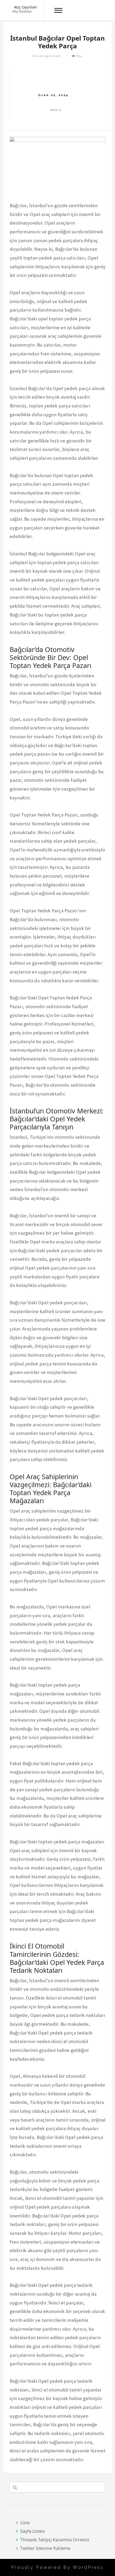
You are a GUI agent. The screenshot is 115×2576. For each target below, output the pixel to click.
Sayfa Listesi (33, 2531)
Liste (25, 2523)
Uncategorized (46, 56)
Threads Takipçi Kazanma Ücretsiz (55, 2540)
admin (56, 110)
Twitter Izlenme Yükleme (45, 2548)
